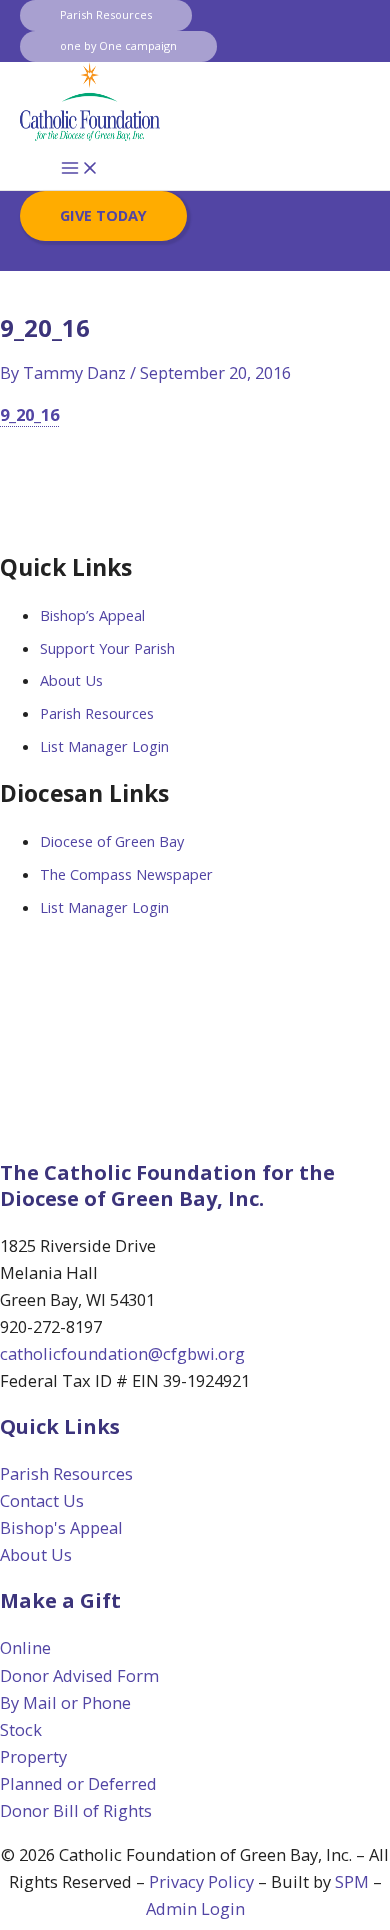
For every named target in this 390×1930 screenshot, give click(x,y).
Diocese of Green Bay (112, 841)
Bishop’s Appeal (92, 615)
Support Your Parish (107, 648)
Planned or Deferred (78, 1783)
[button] (106, 15)
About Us (71, 680)
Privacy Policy (201, 1881)
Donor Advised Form (79, 1675)
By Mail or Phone (65, 1702)
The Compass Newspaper (126, 874)
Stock (21, 1729)
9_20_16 (29, 414)
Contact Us (42, 1500)
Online (25, 1647)
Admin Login (195, 1908)
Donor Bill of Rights (76, 1810)
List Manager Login (104, 746)
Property (33, 1756)
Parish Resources (97, 713)
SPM (352, 1881)
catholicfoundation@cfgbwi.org (122, 1353)
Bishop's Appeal (61, 1527)
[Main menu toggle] (80, 169)
